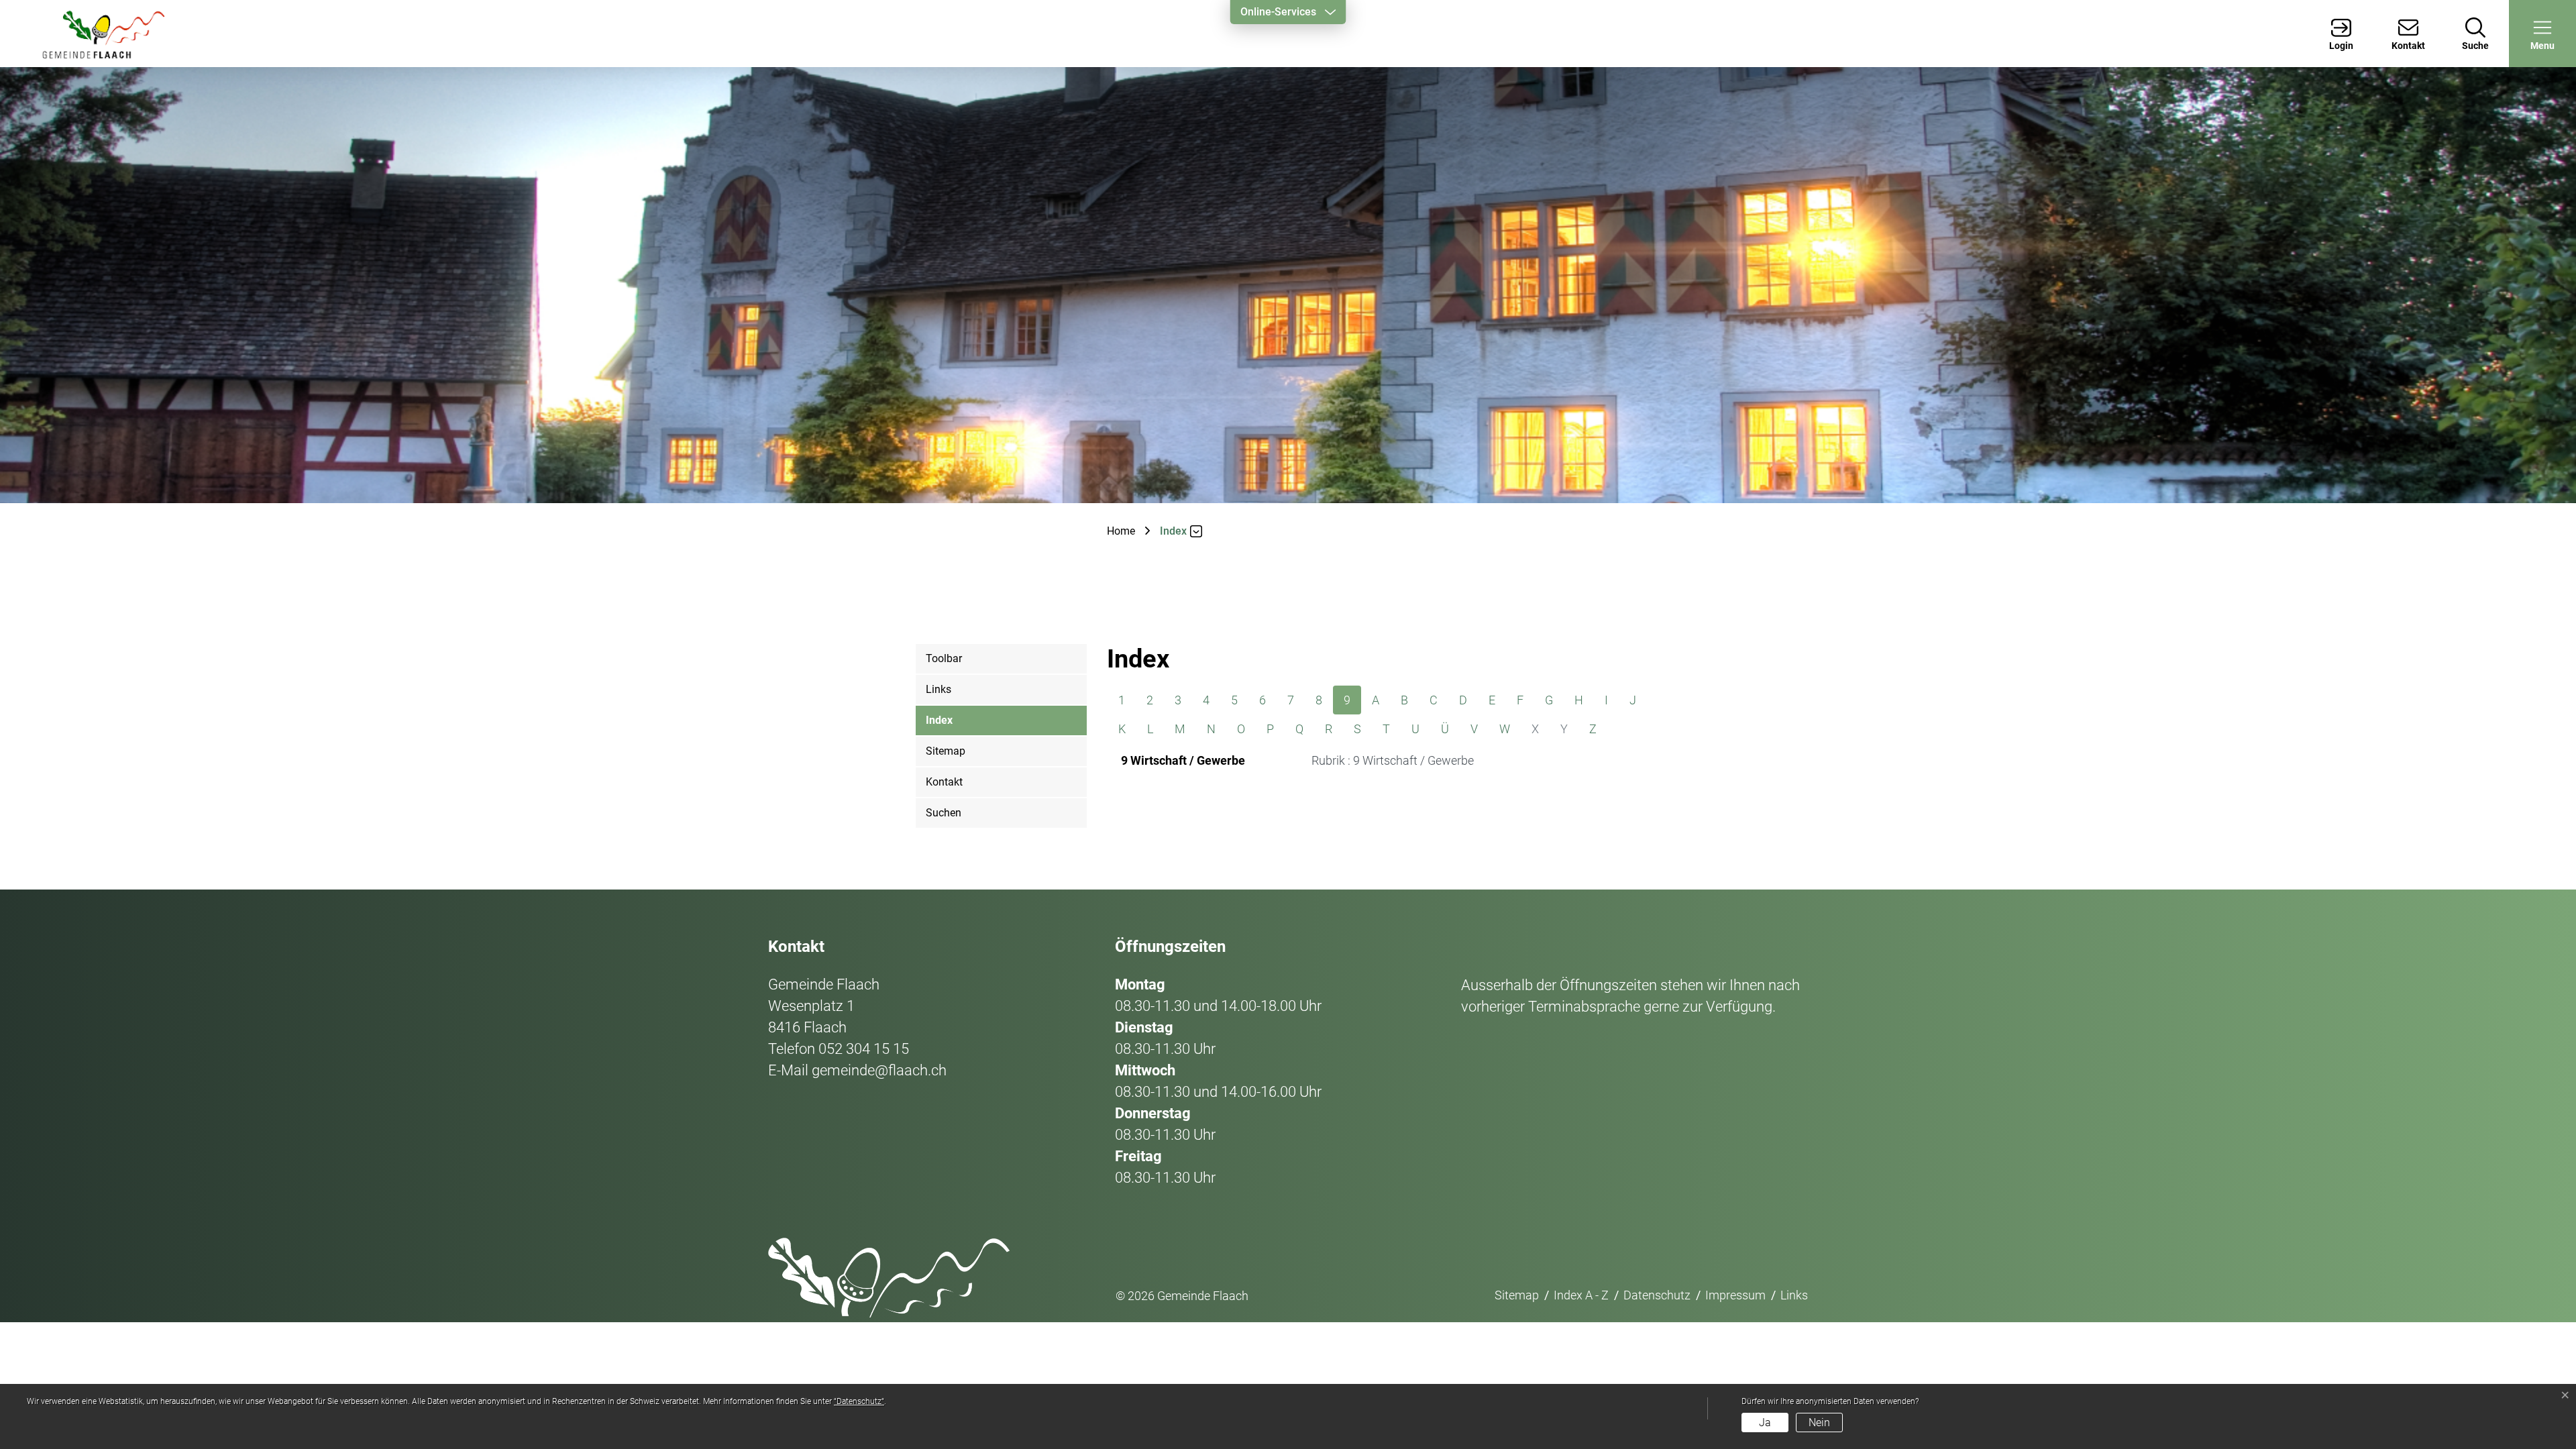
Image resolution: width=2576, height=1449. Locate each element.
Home (1121, 531)
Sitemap (946, 751)
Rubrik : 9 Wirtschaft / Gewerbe (1393, 760)
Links (938, 689)
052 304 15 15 (864, 1049)
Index (939, 725)
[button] (2542, 34)
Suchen (944, 813)
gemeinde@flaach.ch (879, 1070)
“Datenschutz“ (859, 1401)
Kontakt (944, 782)
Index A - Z (1581, 1295)
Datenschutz (1657, 1295)
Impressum (1735, 1295)
